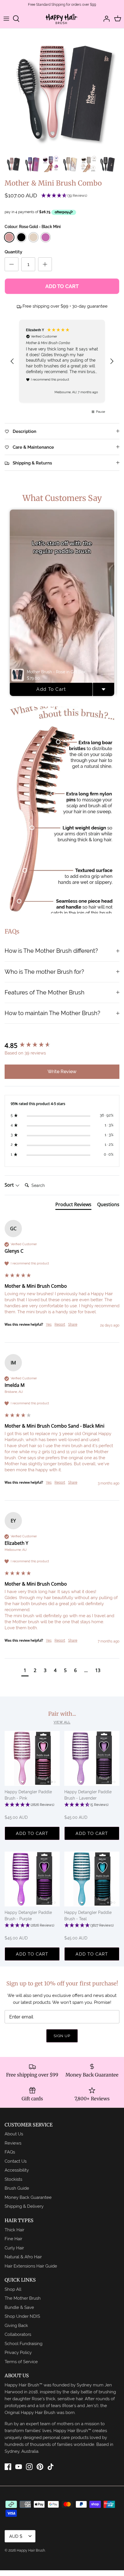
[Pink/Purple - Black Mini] (46, 237)
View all (62, 1722)
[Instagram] (29, 2467)
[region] (62, 361)
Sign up (62, 2036)
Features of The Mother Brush (45, 992)
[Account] (105, 19)
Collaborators (18, 2334)
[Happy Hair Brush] (62, 19)
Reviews (13, 2143)
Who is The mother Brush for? (44, 972)
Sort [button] (10, 1185)
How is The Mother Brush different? (51, 951)
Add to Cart (62, 286)
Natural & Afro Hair (23, 2257)
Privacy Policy (18, 2352)
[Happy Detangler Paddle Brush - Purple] (32, 1879)
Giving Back (16, 2325)
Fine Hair (13, 2239)
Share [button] (73, 1324)
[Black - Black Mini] (21, 237)
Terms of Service (21, 2362)
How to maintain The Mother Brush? (52, 1013)
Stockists (13, 2179)
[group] (62, 1045)
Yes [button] (49, 1324)
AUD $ (16, 2536)
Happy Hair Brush (31, 2550)
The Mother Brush (23, 2298)
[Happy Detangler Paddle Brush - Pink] (32, 1758)
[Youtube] (19, 2467)
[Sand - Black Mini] (33, 237)
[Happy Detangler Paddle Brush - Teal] (92, 1879)
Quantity (13, 252)
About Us (14, 2134)
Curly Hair (14, 2248)
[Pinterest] (40, 2467)
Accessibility (17, 2170)
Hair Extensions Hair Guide (31, 2266)
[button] (64, 196)
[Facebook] (8, 2467)
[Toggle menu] (6, 19)
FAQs (10, 2152)
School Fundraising (24, 2343)
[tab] (73, 1206)
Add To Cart (51, 689)
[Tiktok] (51, 2467)
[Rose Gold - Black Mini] (9, 237)
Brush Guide (17, 2188)
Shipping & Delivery (24, 2206)
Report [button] (60, 1324)
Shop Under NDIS (22, 2316)
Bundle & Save (19, 2307)
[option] (62, 90)
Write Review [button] (62, 1072)
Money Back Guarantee (28, 2197)
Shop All (13, 2289)
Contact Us (16, 2161)
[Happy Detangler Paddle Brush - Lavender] (92, 1758)
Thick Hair (14, 2230)
